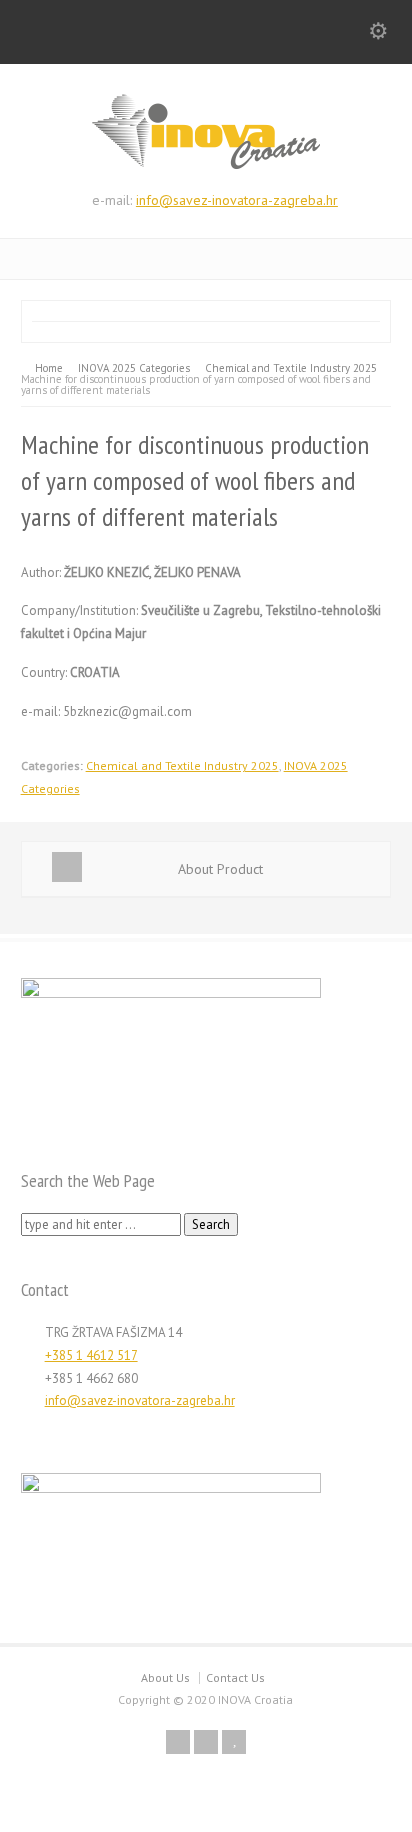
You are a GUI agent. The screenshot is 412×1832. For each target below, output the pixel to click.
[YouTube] (234, 1742)
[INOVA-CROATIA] (206, 165)
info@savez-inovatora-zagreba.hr (237, 200)
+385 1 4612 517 (91, 1355)
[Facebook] (178, 1742)
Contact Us (235, 1677)
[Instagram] (206, 1742)
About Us (165, 1677)
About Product (220, 869)
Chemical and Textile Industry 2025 (182, 765)
